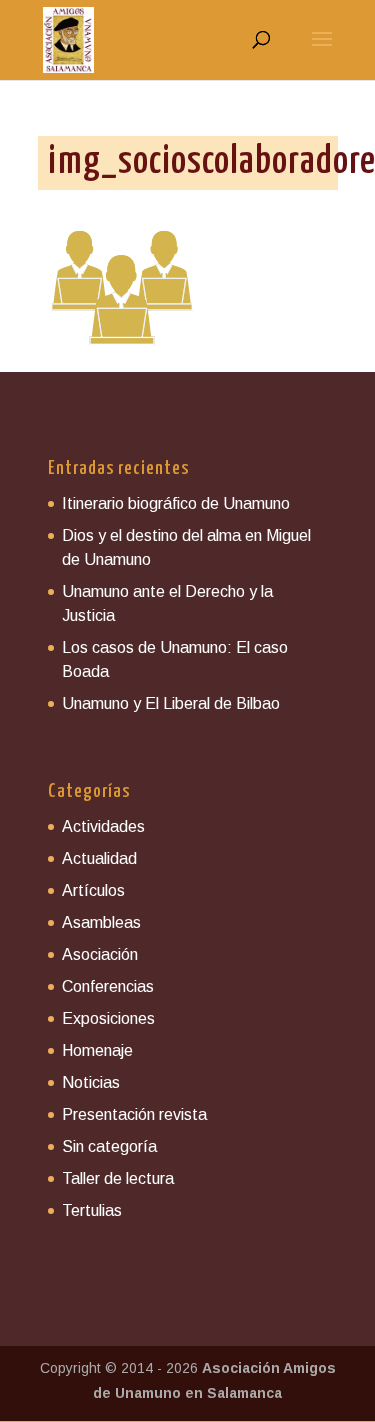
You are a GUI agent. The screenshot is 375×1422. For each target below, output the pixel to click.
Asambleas (101, 922)
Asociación (100, 954)
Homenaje (97, 1050)
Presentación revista (134, 1114)
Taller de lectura (118, 1178)
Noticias (91, 1082)
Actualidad (99, 858)
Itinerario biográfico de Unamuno (176, 503)
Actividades (103, 826)
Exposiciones (108, 1018)
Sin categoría (109, 1146)
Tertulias (92, 1210)
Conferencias (108, 986)
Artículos (93, 890)
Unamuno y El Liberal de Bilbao (171, 703)
